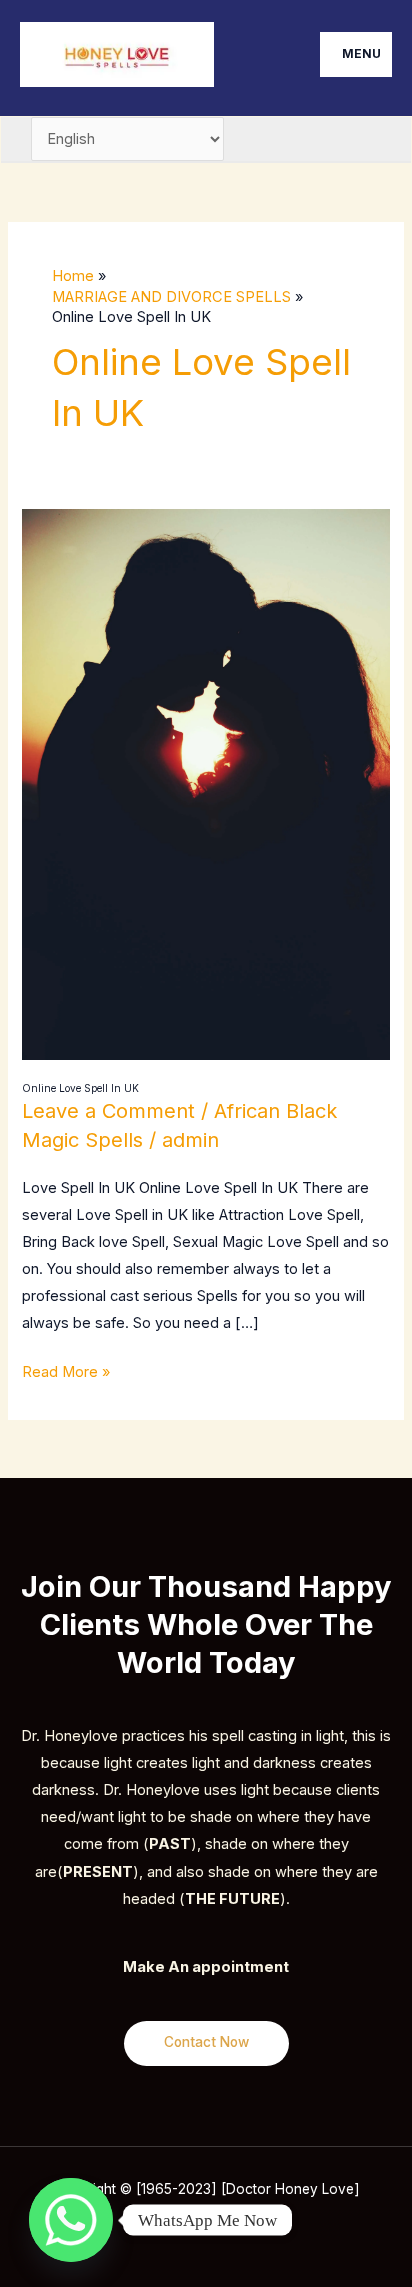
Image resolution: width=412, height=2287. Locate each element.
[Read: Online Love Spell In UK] (205, 784)
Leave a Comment (108, 1111)
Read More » (66, 1370)
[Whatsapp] (71, 2220)
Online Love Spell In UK (80, 1088)
